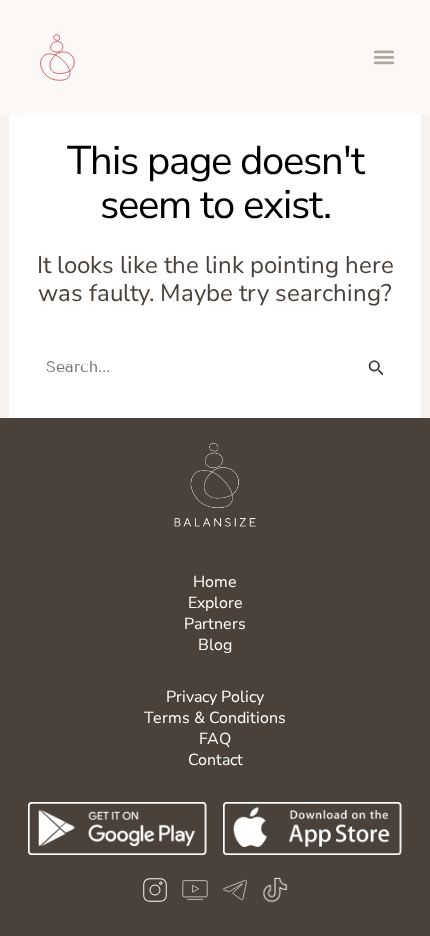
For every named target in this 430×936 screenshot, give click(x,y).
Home (215, 582)
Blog (215, 645)
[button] (383, 57)
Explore (215, 603)
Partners (215, 624)
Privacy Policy (215, 697)
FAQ (215, 739)
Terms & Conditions (215, 718)
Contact (215, 760)
